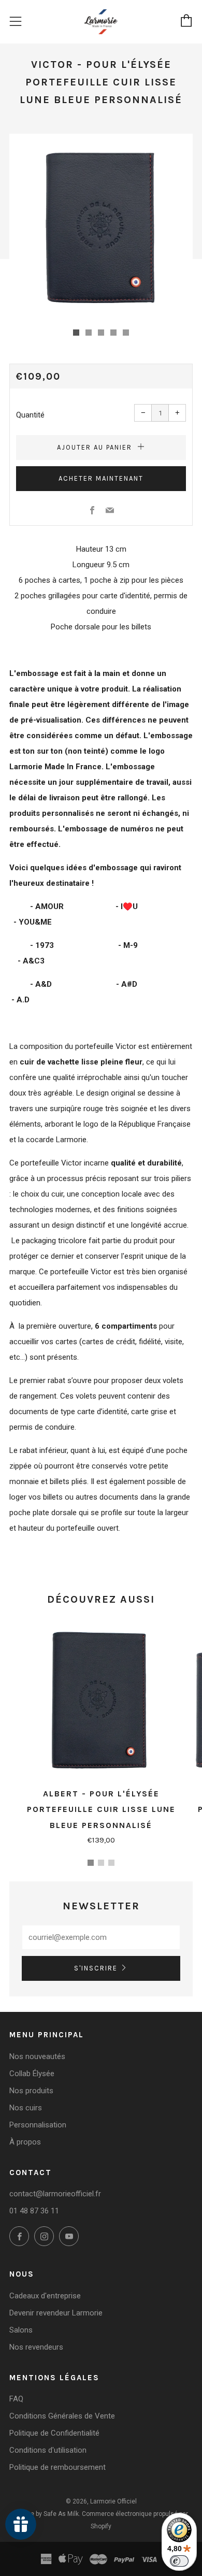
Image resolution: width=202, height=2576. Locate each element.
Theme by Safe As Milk (46, 2514)
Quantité (30, 415)
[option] (101, 225)
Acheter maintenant (101, 478)
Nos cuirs (26, 2108)
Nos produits (31, 2091)
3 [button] (111, 1863)
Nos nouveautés (37, 2056)
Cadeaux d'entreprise (45, 2296)
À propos (25, 2142)
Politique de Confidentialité (54, 2433)
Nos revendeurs (36, 2347)
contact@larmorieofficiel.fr (55, 2194)
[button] (76, 333)
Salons (21, 2330)
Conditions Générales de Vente (62, 2416)
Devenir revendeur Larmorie (56, 2313)
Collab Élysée (32, 2074)
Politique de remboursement (57, 2467)
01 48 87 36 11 (34, 2211)
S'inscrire (96, 1968)
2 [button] (101, 1863)
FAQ (16, 2399)
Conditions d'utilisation (48, 2450)
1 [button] (91, 1863)
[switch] (179, 2561)
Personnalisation (38, 2125)
